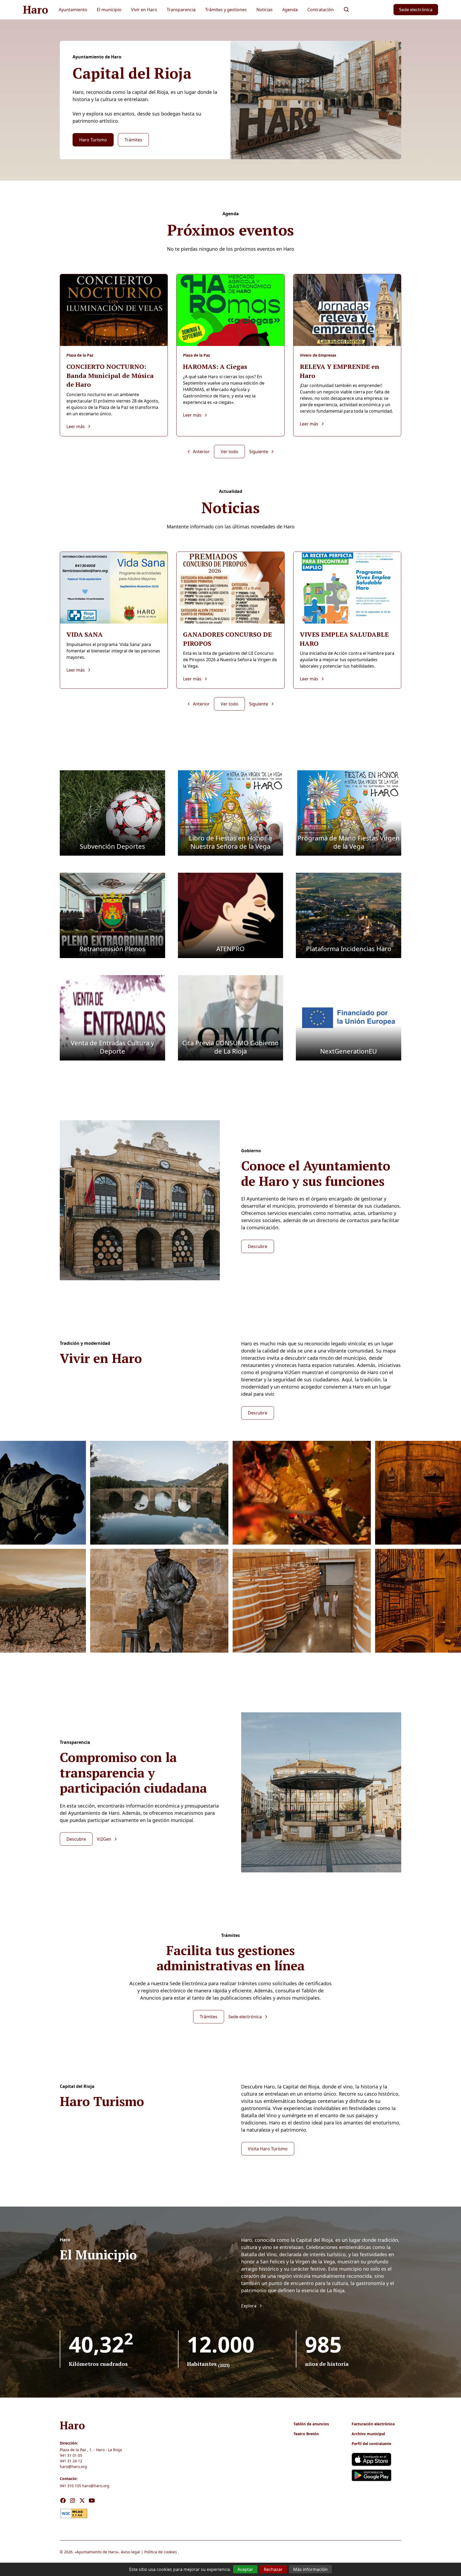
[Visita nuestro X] (82, 2501)
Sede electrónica (416, 10)
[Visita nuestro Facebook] (63, 2501)
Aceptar (245, 2569)
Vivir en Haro (144, 10)
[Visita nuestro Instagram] (73, 2501)
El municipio (109, 10)
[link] (74, 2513)
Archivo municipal (368, 2434)
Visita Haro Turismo (268, 2149)
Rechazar (273, 2569)
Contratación (321, 10)
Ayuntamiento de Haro (97, 2552)
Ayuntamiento (73, 10)
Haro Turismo (93, 140)
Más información (310, 2569)
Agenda (290, 10)
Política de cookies (161, 2552)
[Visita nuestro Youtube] (92, 2501)
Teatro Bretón (306, 2434)
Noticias (265, 10)
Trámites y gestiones (226, 10)
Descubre (258, 1246)
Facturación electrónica (373, 2424)
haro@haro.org (73, 2467)
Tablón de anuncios (311, 2424)
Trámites (133, 140)
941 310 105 (70, 2486)
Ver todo (229, 452)
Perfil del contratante (371, 2444)
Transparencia (181, 10)
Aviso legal (130, 2552)
